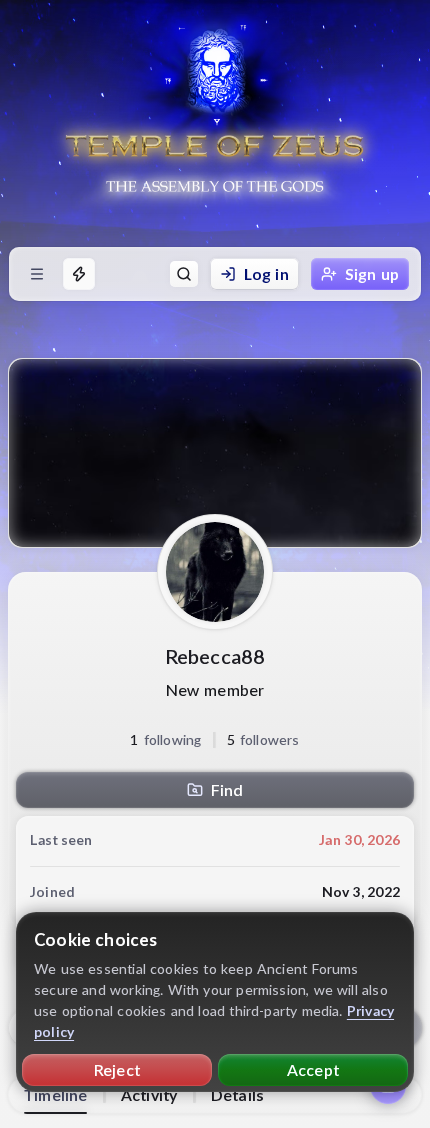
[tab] (55, 1095)
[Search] (184, 274)
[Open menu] (37, 274)
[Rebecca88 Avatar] (215, 572)
